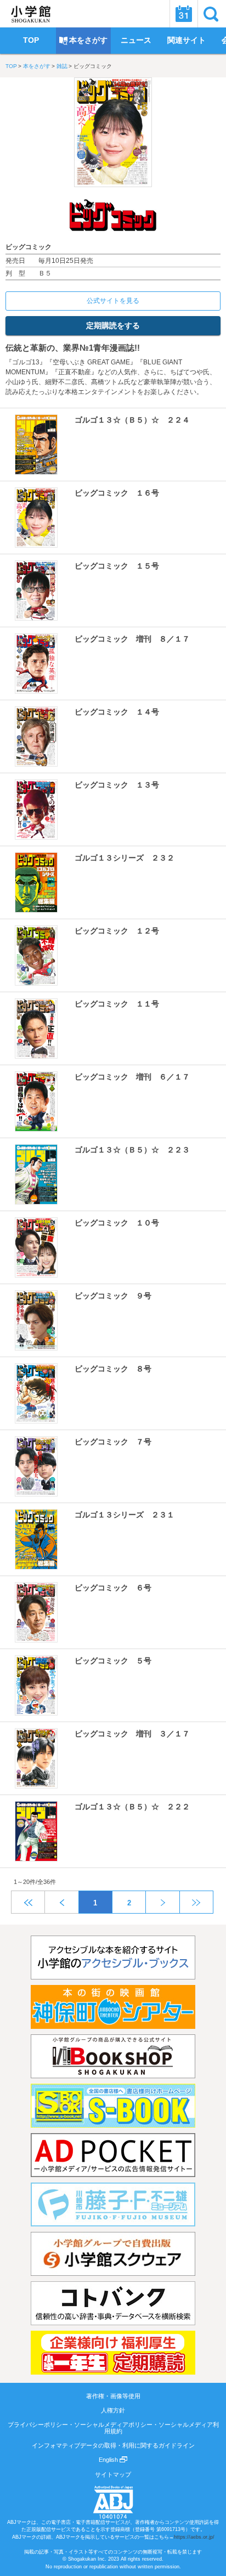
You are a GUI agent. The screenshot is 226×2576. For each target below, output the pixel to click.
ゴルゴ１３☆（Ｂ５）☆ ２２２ (132, 1807)
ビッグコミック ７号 (113, 1442)
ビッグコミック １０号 (117, 1223)
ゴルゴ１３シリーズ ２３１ (125, 1515)
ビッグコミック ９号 (113, 1296)
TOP (11, 66)
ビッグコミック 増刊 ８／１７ (132, 639)
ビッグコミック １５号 (117, 566)
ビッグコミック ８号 (113, 1369)
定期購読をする (113, 325)
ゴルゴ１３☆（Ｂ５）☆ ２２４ (132, 420)
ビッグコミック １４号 (117, 712)
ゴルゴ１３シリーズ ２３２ (125, 858)
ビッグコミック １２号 (117, 931)
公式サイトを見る (113, 301)
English (109, 2460)
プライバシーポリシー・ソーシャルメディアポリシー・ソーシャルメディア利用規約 (113, 2428)
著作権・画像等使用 (113, 2396)
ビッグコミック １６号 (117, 493)
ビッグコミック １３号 (117, 785)
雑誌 (62, 66)
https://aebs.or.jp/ (194, 2537)
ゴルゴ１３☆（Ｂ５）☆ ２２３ (132, 1150)
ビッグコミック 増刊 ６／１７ (132, 1077)
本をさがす (37, 66)
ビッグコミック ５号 (113, 1661)
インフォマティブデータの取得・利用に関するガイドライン (113, 2445)
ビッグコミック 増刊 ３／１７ (132, 1734)
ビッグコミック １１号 (117, 1004)
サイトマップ (113, 2474)
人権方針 (113, 2410)
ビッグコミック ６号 (113, 1588)
